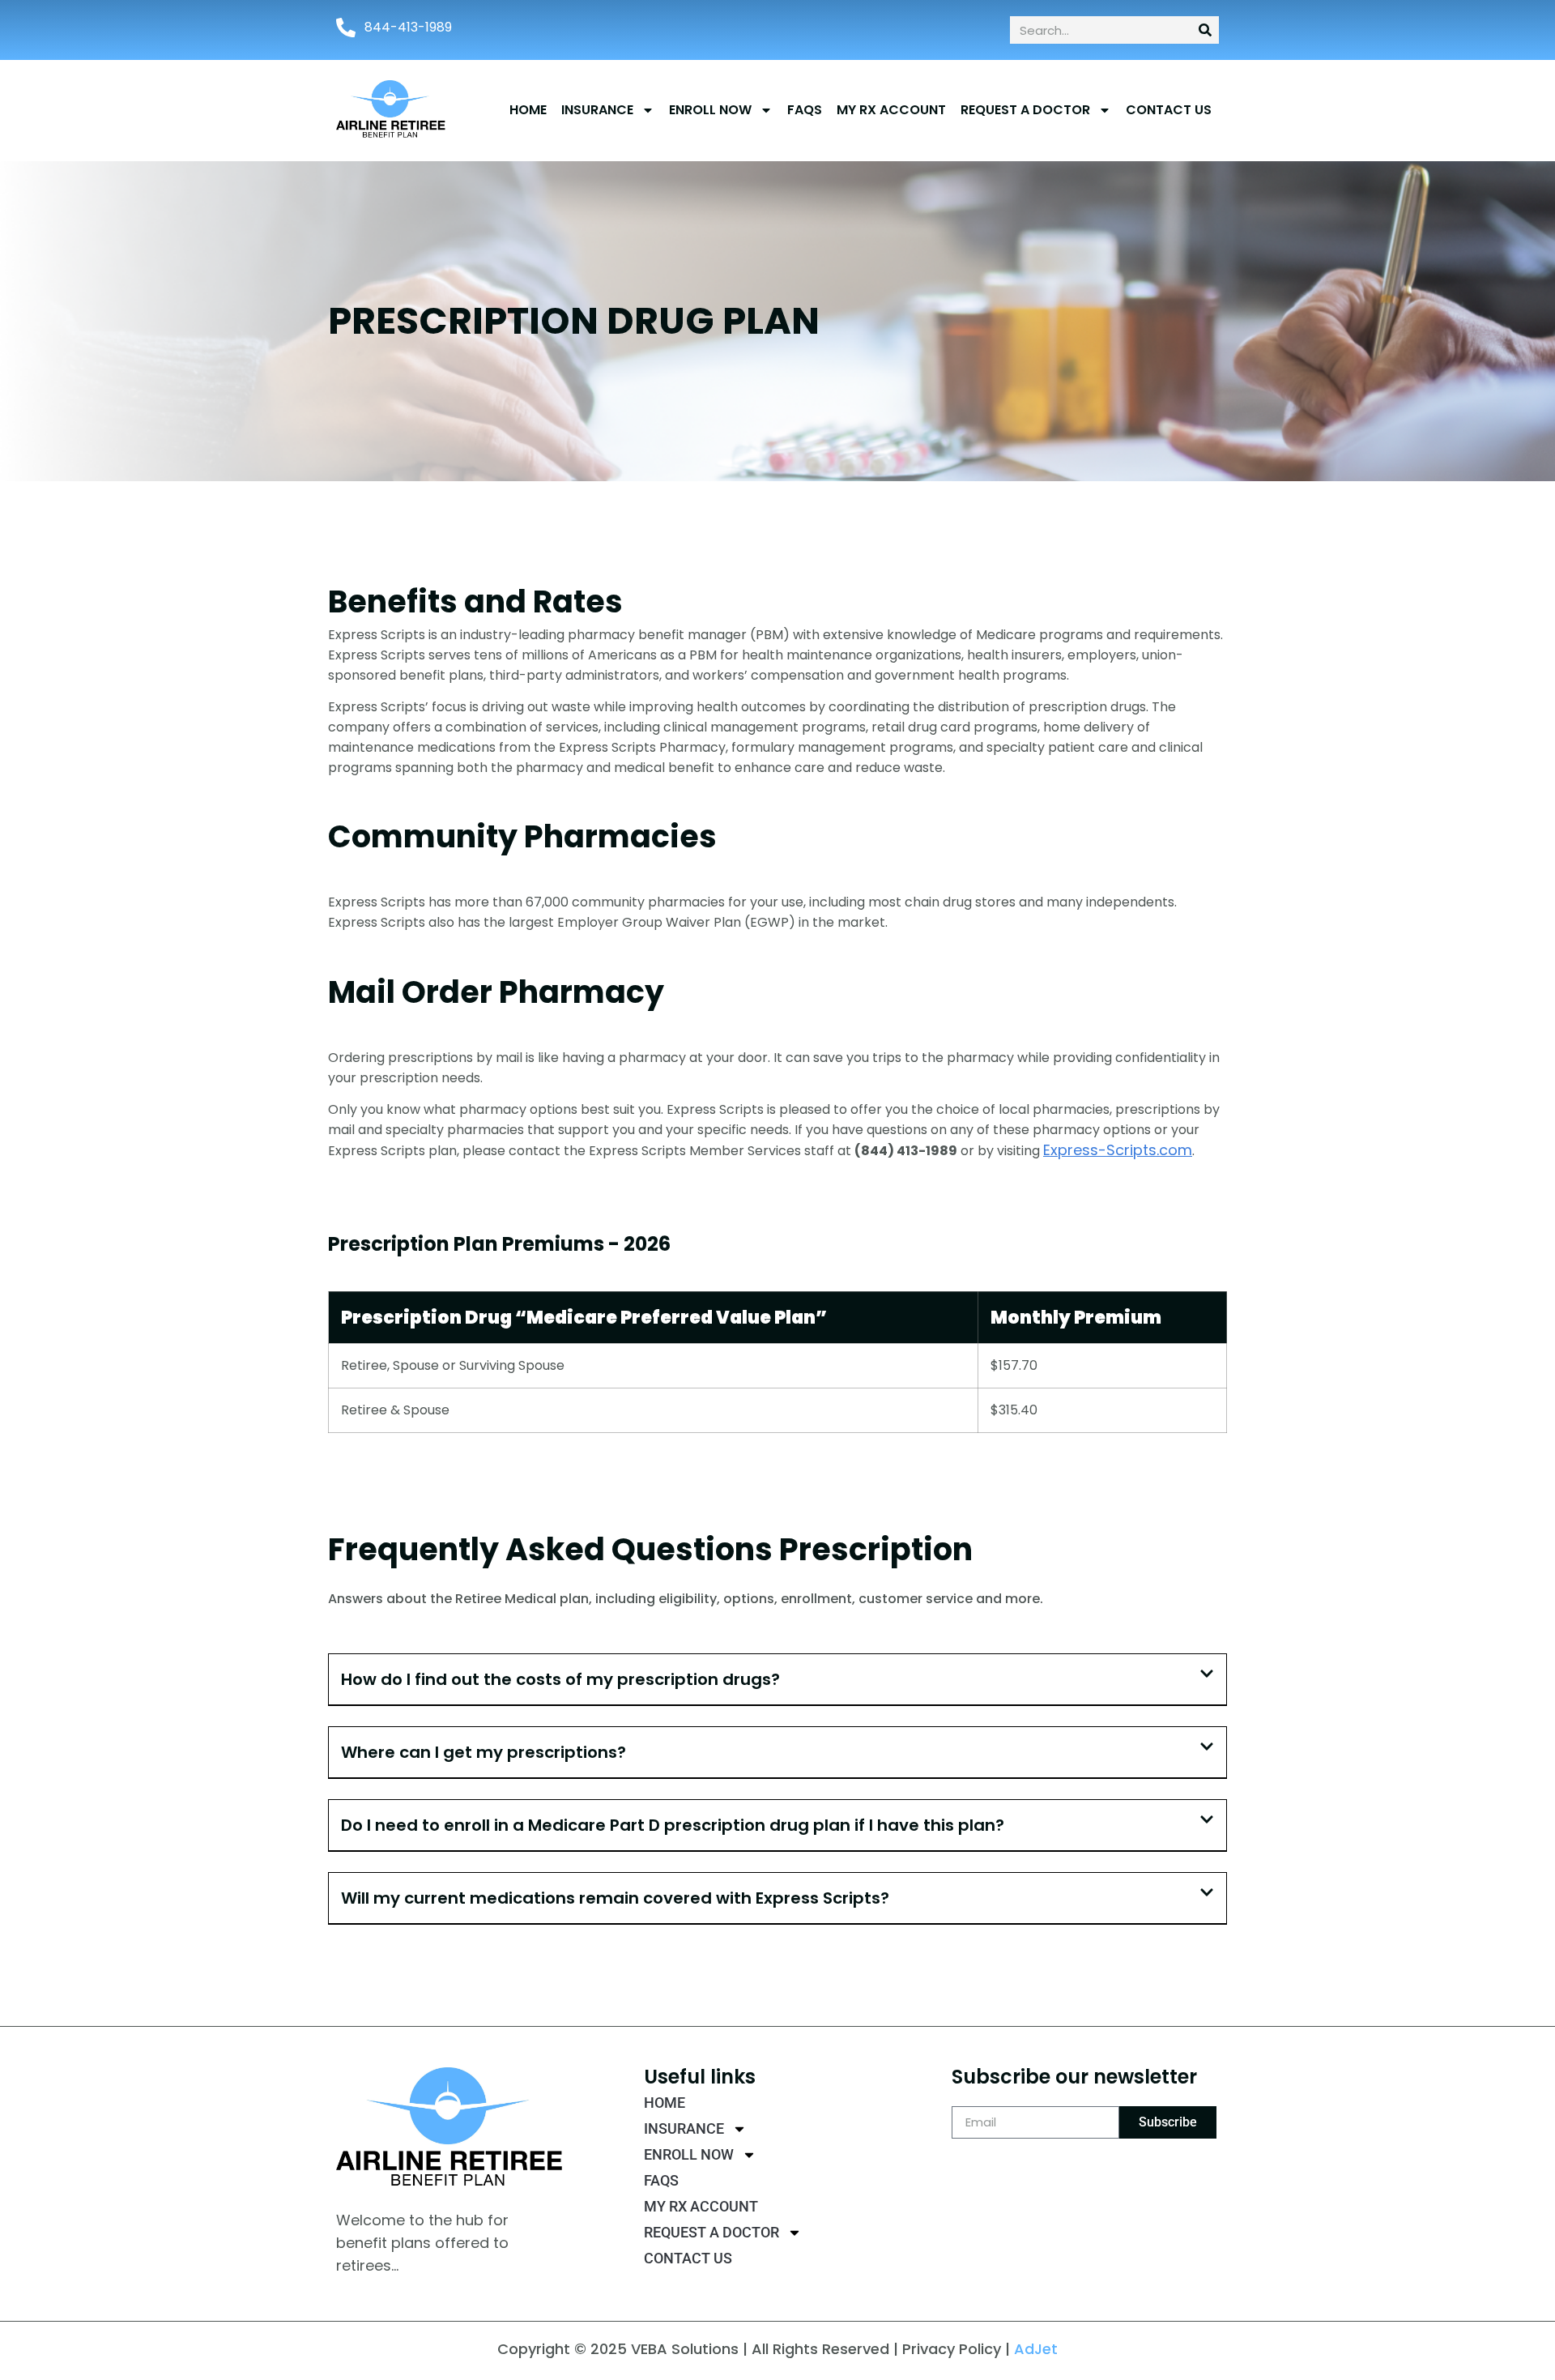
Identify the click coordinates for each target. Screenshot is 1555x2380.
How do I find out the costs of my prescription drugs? (560, 1679)
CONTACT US (1169, 110)
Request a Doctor (1025, 110)
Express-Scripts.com (1118, 1150)
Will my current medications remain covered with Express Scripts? (615, 1898)
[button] (777, 1680)
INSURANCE (597, 110)
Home (528, 110)
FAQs (805, 110)
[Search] (1205, 30)
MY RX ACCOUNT (891, 110)
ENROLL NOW (710, 110)
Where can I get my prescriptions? (484, 1752)
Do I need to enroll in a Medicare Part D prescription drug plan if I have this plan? (673, 1825)
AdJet (1036, 2349)
